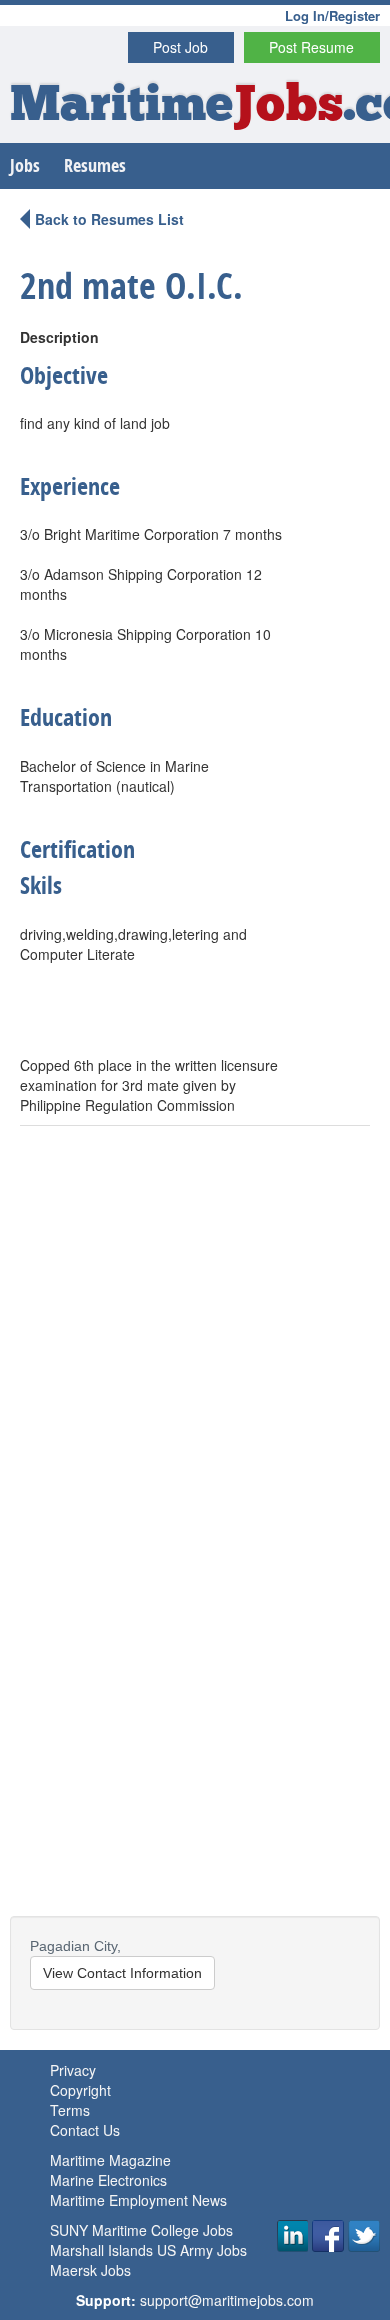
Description (59, 337)
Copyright (80, 2090)
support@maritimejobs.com (227, 2300)
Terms (70, 2110)
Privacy (73, 2070)
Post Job (180, 47)
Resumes (95, 165)
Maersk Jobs (90, 2270)
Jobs (25, 165)
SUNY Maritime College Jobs (141, 2230)
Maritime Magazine (110, 2160)
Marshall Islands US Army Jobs (148, 2250)
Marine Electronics (108, 2180)
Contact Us (85, 2130)
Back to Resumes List (109, 219)
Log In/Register (332, 15)
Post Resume (311, 47)
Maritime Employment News (138, 2200)
